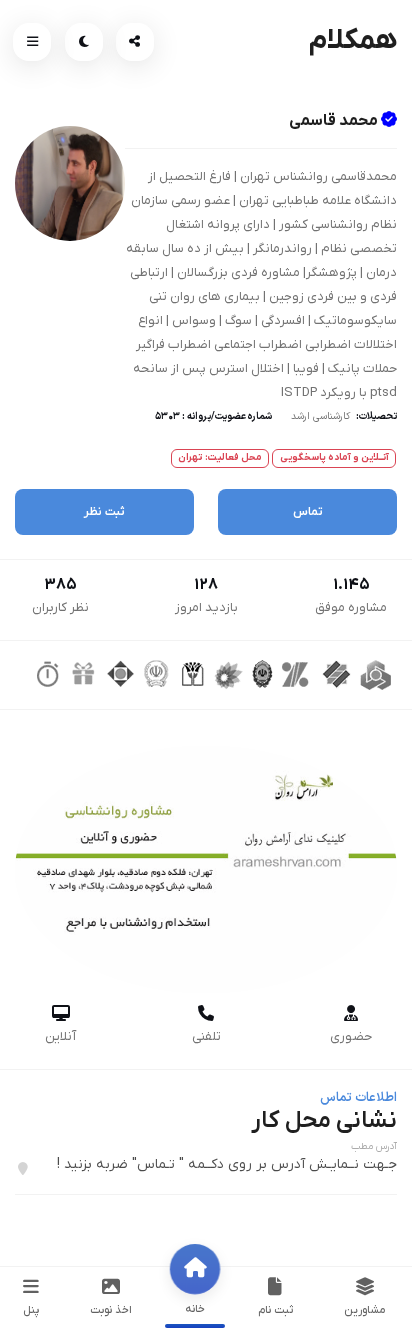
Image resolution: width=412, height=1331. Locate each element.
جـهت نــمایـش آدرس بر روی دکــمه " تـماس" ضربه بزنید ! (227, 1164)
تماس (308, 512)
